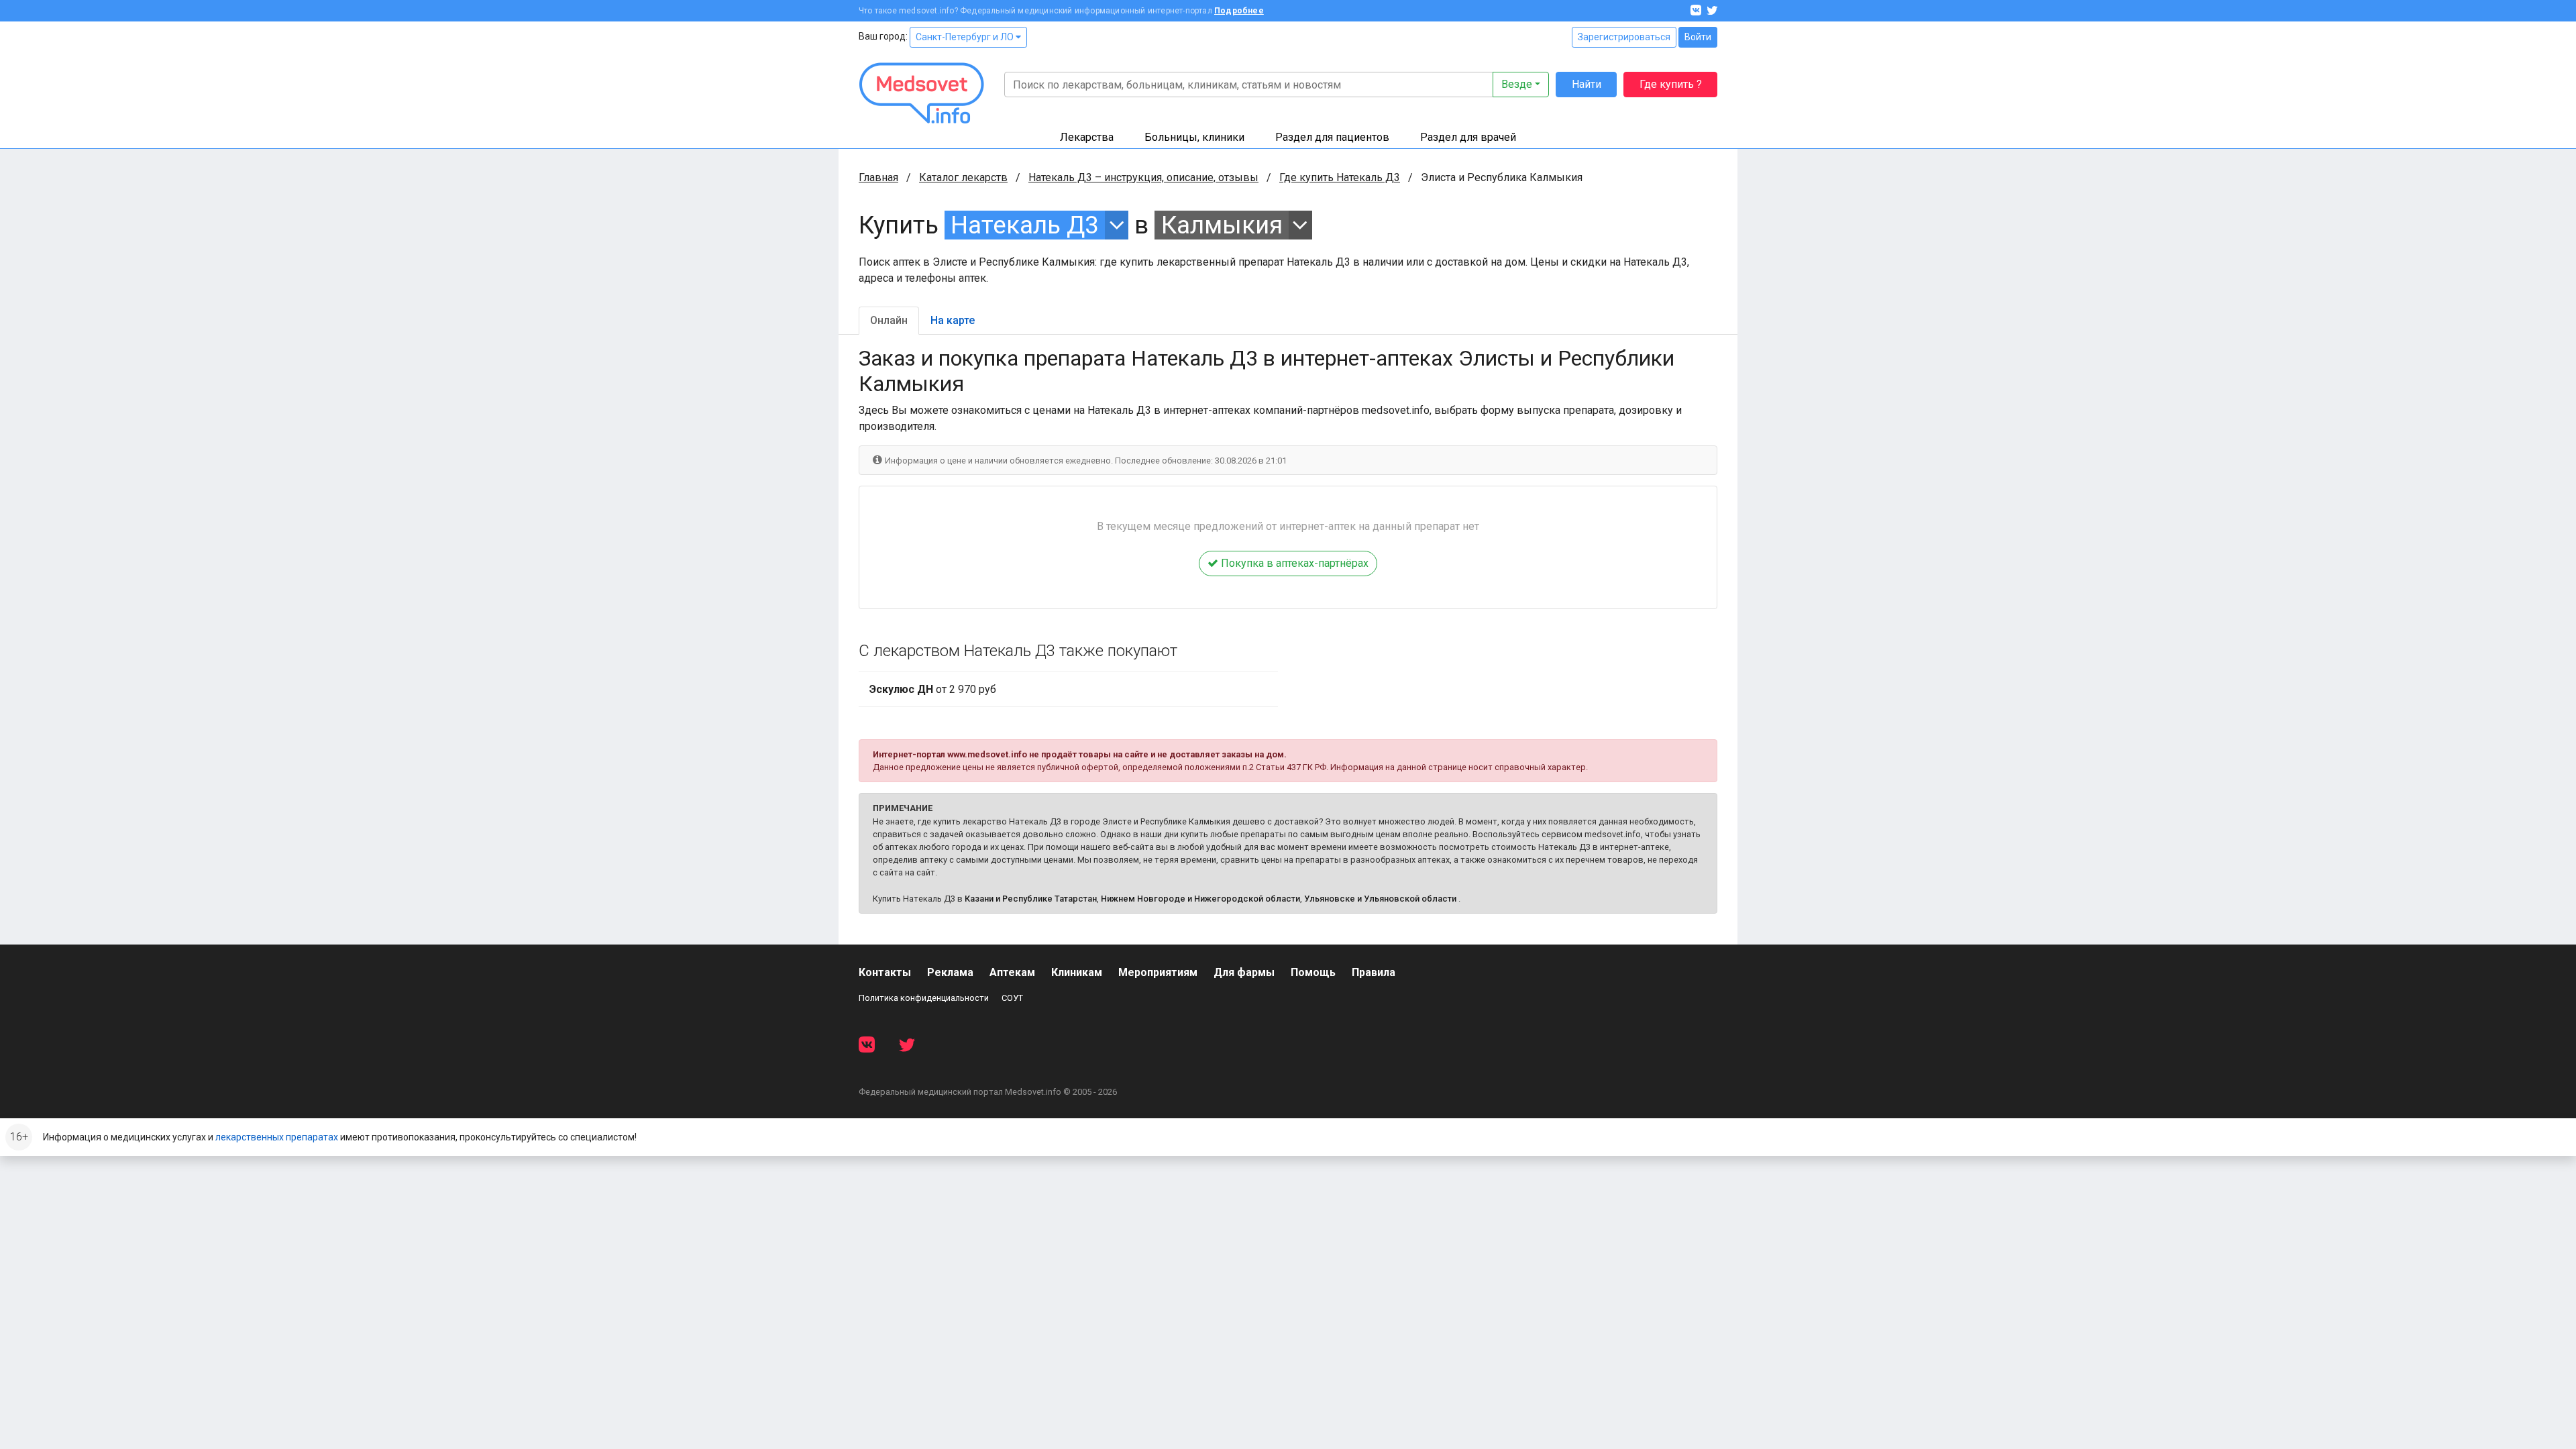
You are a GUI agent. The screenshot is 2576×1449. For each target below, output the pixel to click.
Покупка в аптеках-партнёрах (1293, 563)
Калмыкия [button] (1222, 225)
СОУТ (1012, 998)
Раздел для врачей (1468, 137)
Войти (1698, 37)
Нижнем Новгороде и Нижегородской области (1200, 899)
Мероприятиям (1158, 972)
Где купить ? (1671, 84)
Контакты (885, 972)
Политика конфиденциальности (924, 998)
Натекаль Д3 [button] (1025, 225)
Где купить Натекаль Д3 (1340, 177)
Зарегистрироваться (1624, 37)
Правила (1374, 972)
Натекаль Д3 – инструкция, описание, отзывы (1143, 177)
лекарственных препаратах (277, 1137)
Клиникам (1077, 972)
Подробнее (1239, 11)
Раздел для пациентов (1332, 137)
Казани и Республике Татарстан (1031, 899)
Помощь (1313, 972)
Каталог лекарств (963, 177)
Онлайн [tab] (889, 320)
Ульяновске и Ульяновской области (1380, 899)
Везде (1517, 84)
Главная (878, 177)
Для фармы (1244, 972)
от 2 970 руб (933, 689)
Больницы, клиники (1194, 137)
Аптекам (1012, 972)
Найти (1587, 84)
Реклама (950, 972)
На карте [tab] (953, 320)
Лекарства (1087, 137)
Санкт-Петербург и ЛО (966, 37)
